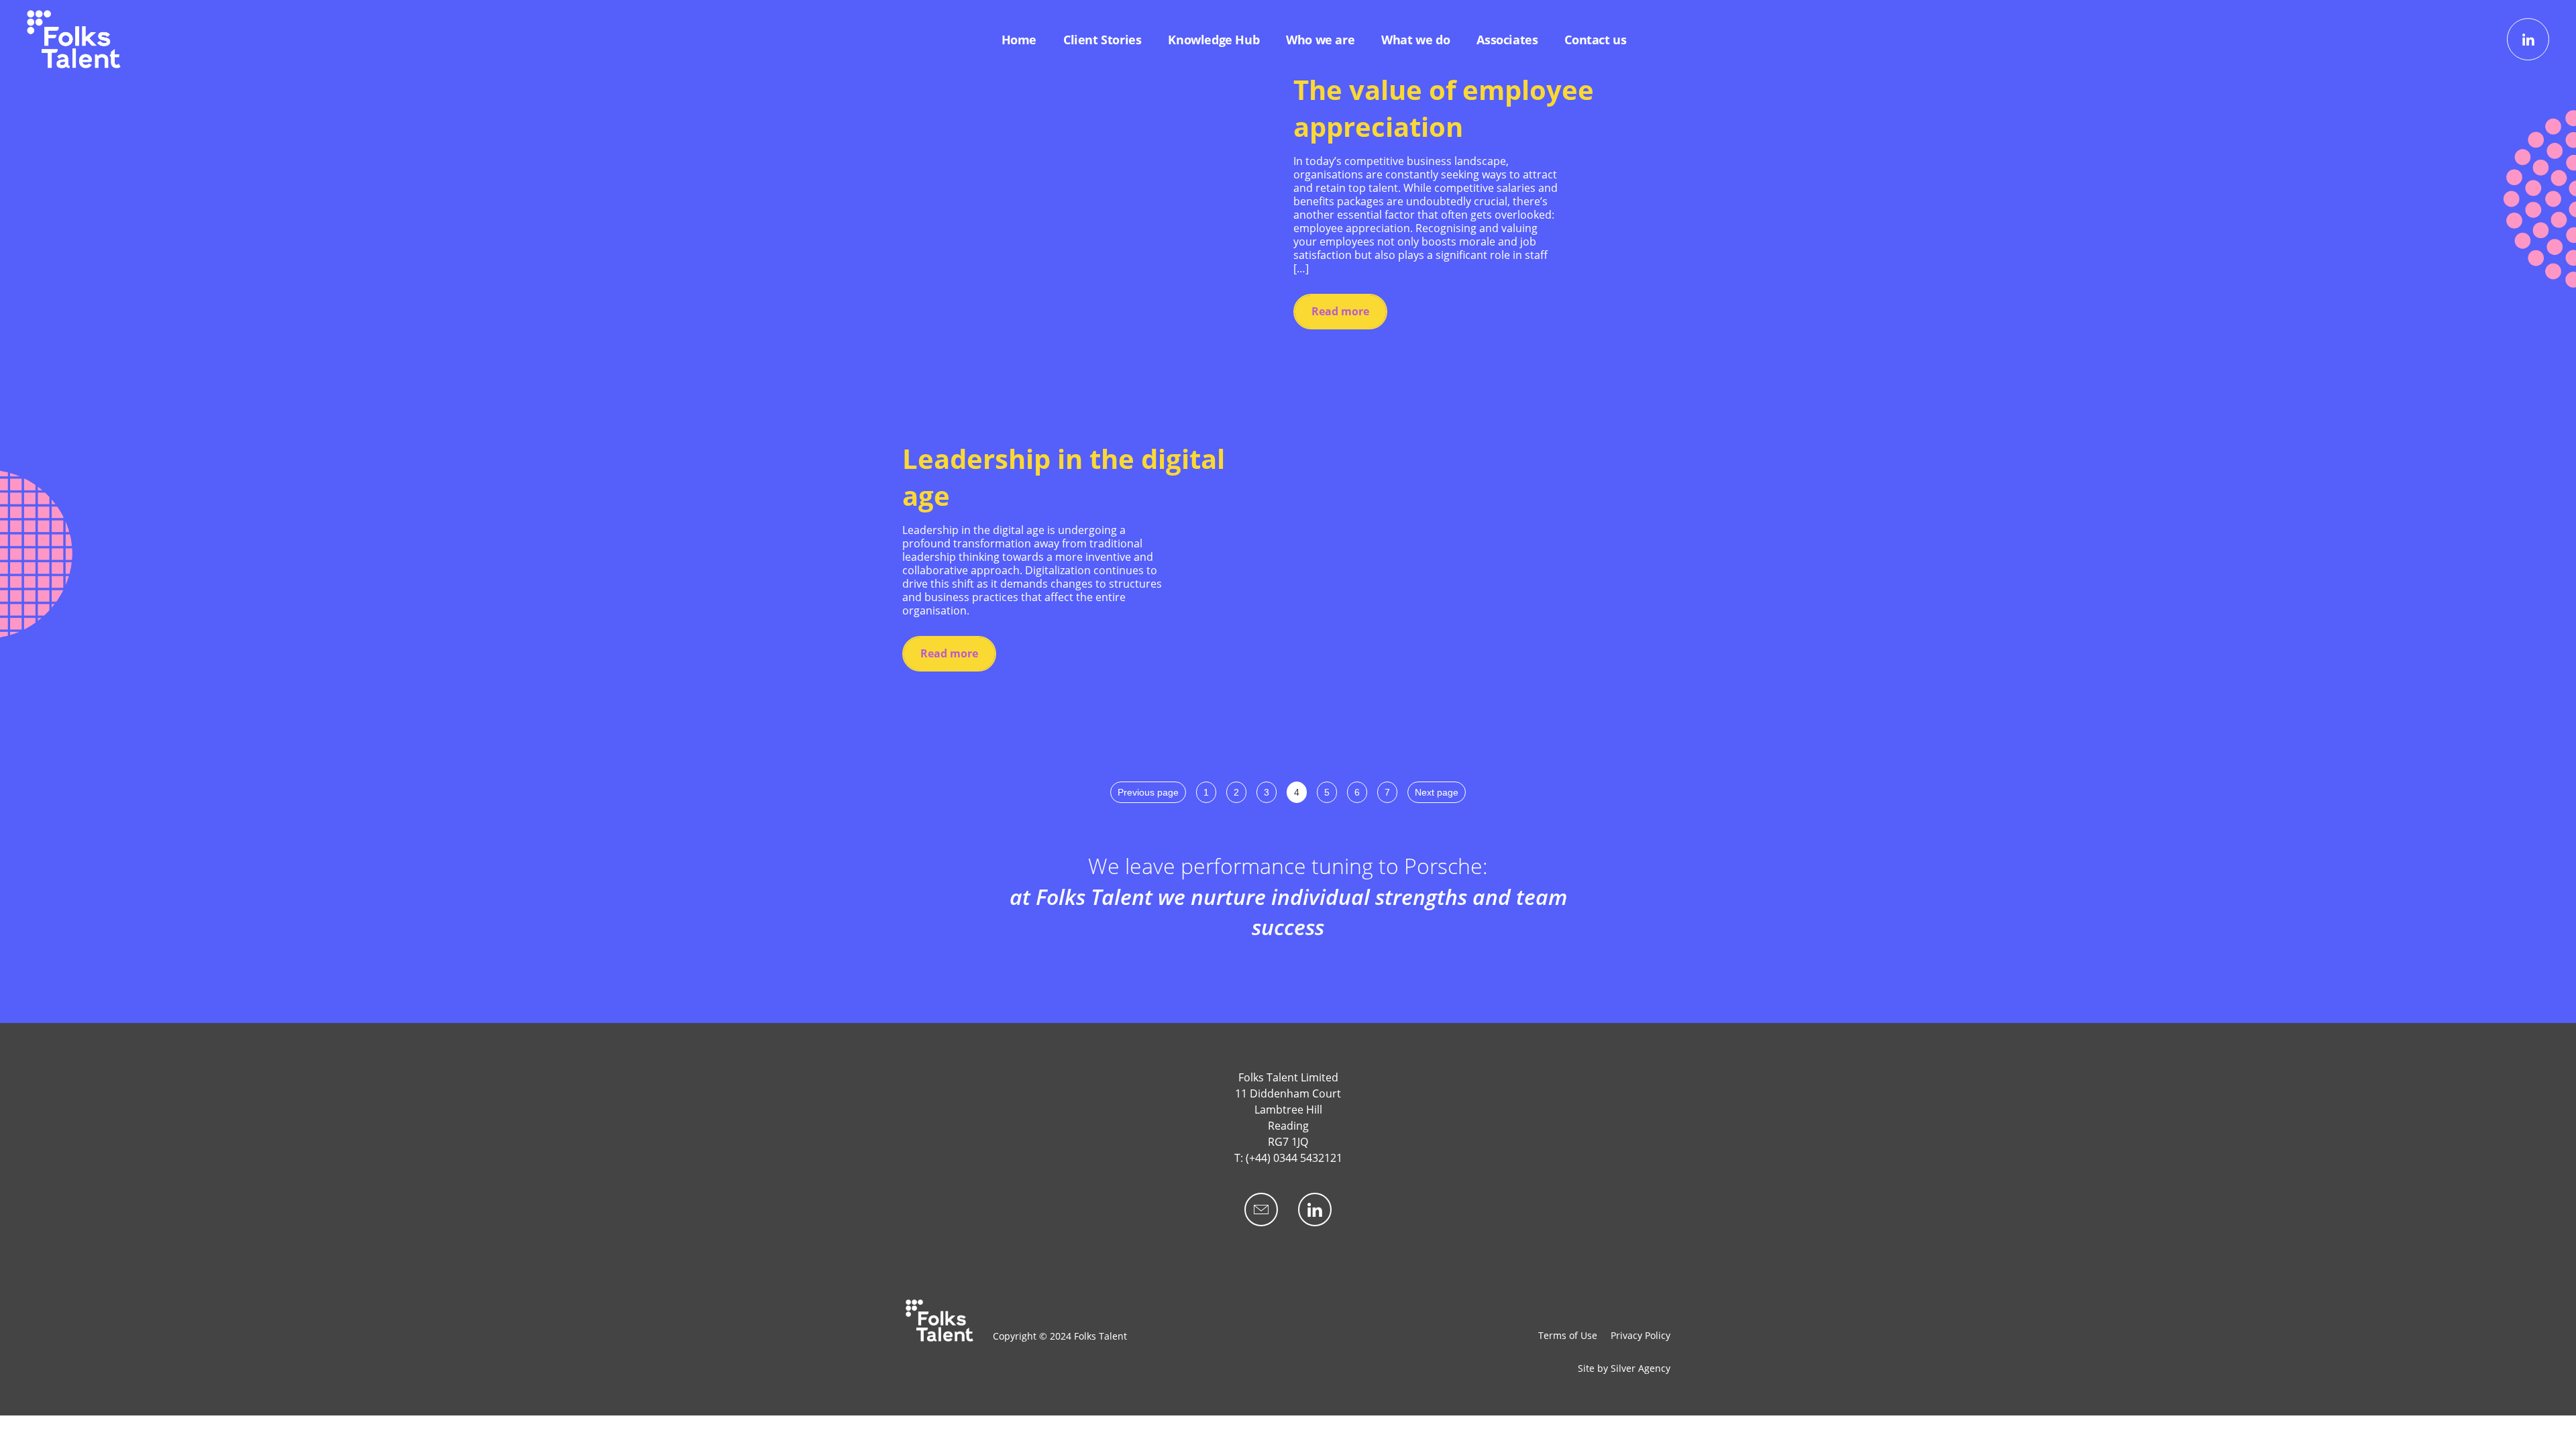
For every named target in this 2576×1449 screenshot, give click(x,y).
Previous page (1148, 792)
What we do (1415, 40)
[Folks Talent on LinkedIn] (2528, 39)
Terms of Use (1568, 1335)
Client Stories (1102, 40)
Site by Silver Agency (1624, 1368)
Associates (1507, 40)
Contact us (1595, 40)
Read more (1340, 311)
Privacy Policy (1641, 1335)
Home (1019, 40)
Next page (1437, 792)
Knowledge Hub (1214, 40)
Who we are (1320, 40)
